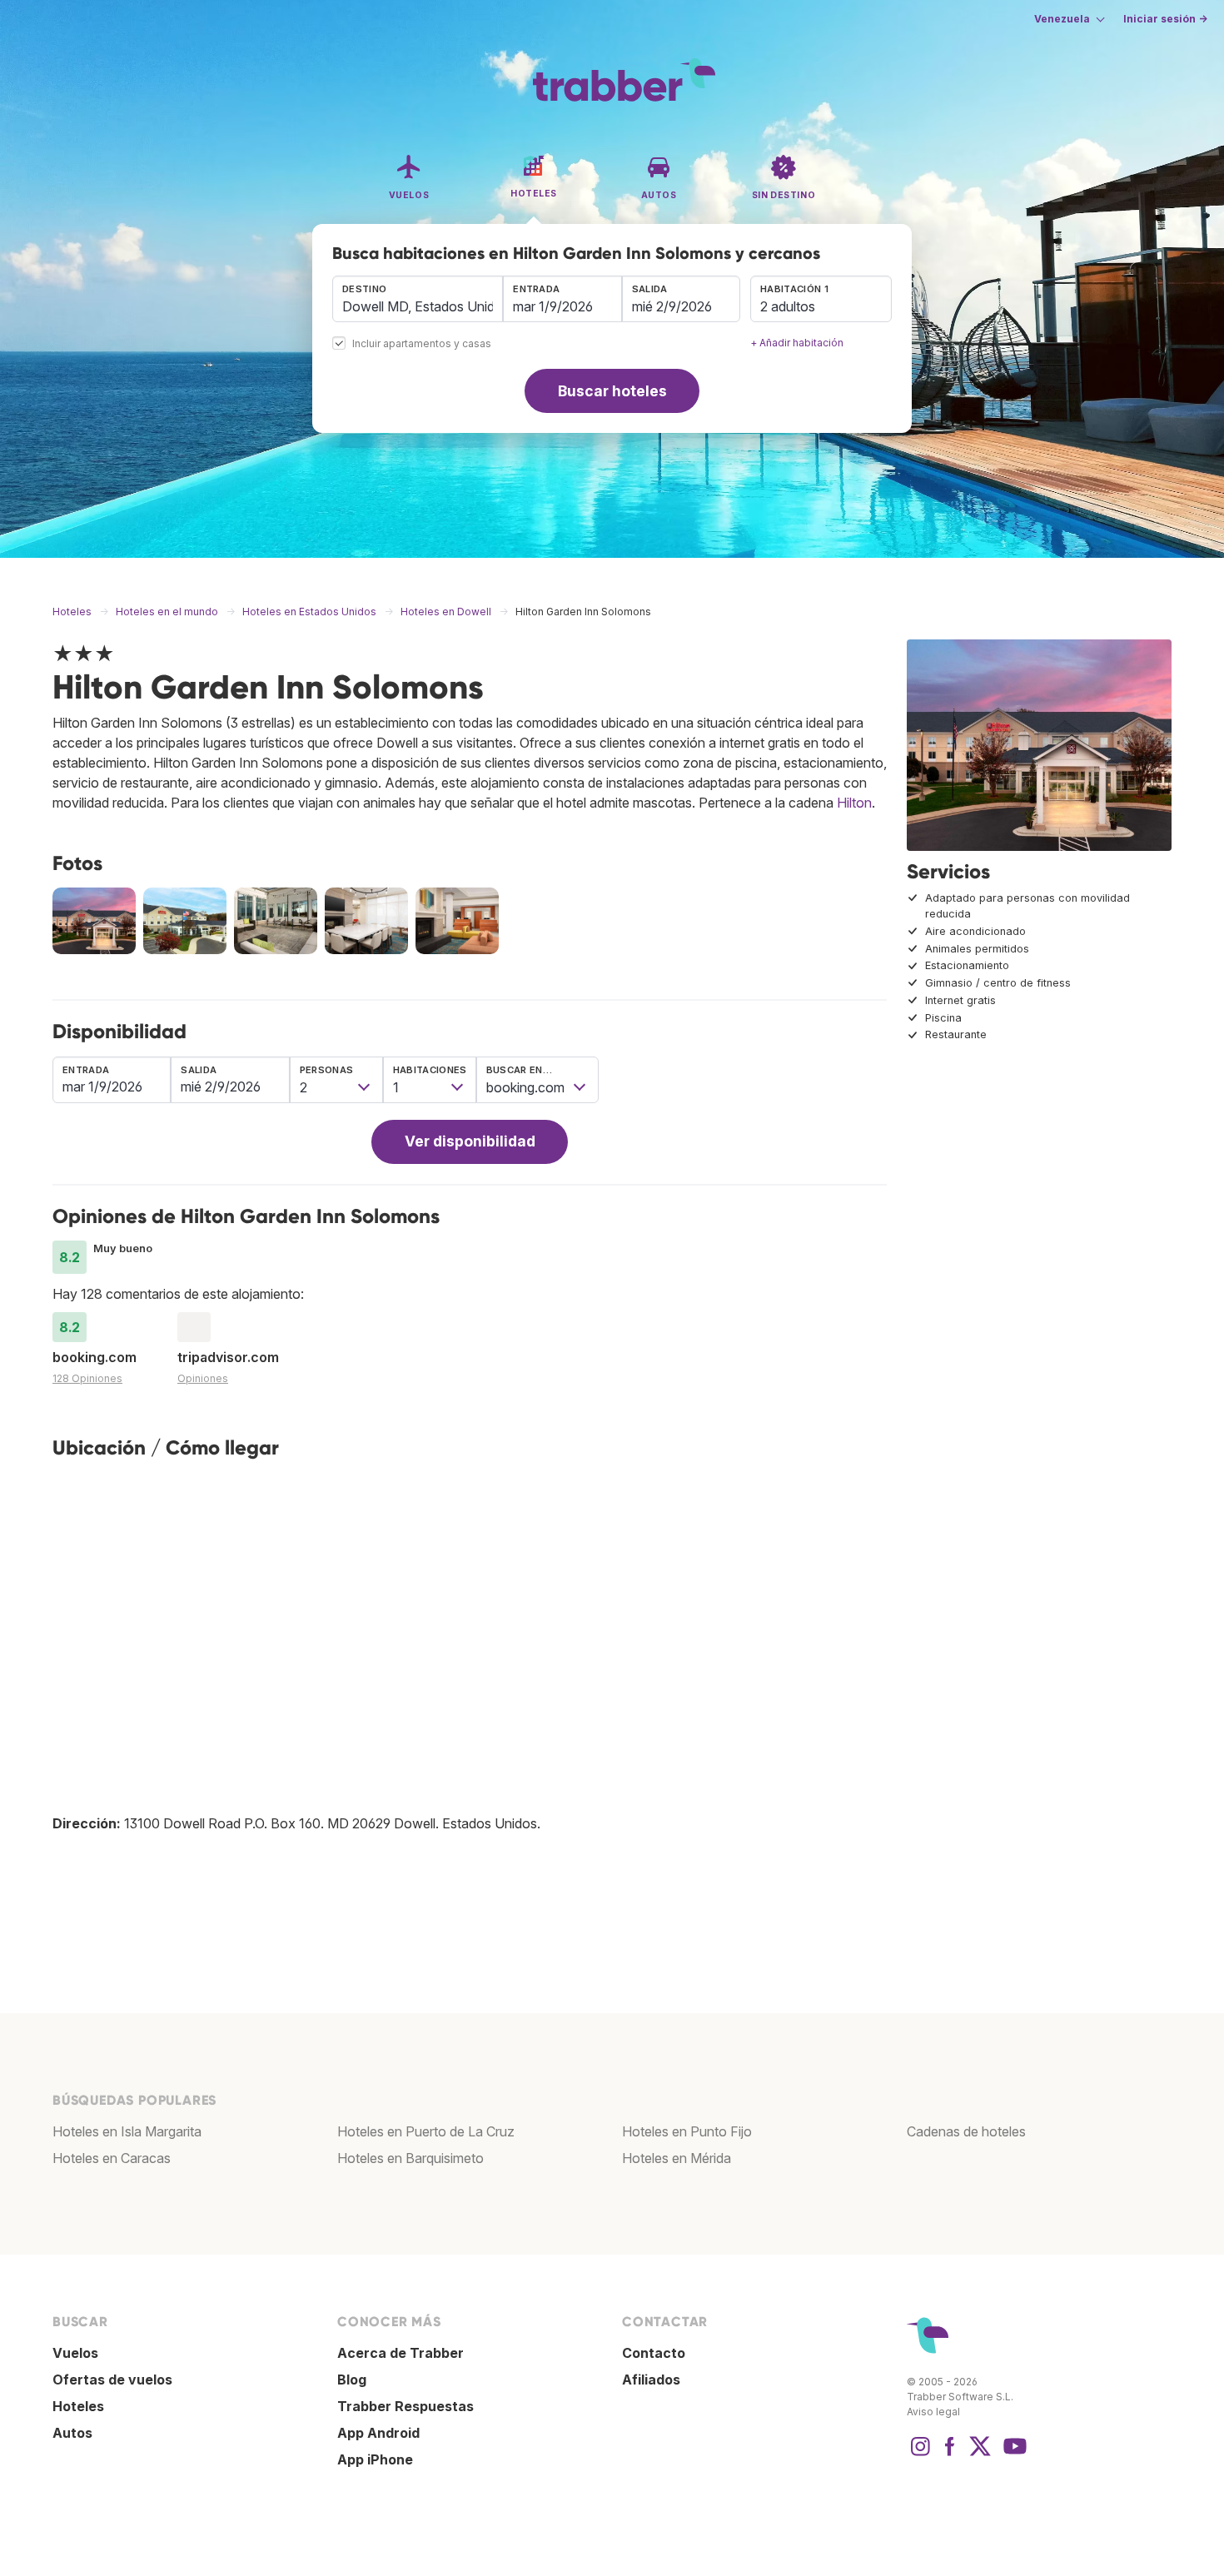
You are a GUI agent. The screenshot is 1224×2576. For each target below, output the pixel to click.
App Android (378, 2433)
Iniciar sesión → (1165, 19)
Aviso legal (933, 2412)
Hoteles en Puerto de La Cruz (426, 2131)
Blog (352, 2380)
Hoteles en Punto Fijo (687, 2131)
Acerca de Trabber (401, 2353)
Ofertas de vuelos (112, 2380)
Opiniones (203, 1378)
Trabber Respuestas (406, 2406)
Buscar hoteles (612, 391)
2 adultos (788, 306)
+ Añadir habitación (797, 343)
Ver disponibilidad (470, 1141)
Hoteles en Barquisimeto (410, 2158)
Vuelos (75, 2353)
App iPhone (375, 2459)
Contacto (654, 2353)
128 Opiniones (87, 1378)
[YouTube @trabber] (1013, 2454)
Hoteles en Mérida (677, 2158)
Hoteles (78, 2406)
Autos (72, 2433)
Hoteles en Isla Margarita (127, 2131)
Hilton (854, 803)
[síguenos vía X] (980, 2454)
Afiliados (651, 2380)
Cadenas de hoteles (966, 2131)
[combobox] (418, 299)
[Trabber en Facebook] (950, 2454)
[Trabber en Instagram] (920, 2454)
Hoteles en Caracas (112, 2158)
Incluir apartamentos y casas (422, 344)
